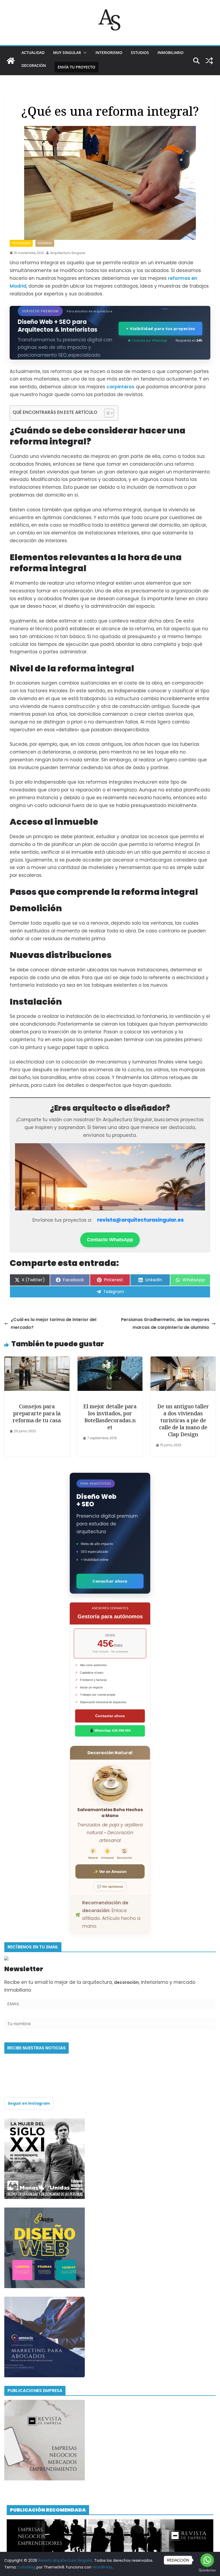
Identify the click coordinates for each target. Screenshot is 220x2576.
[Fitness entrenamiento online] (45, 2122)
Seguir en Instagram (29, 2103)
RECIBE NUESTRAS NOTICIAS (36, 2048)
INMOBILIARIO (170, 53)
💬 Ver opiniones (110, 1886)
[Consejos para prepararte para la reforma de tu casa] (37, 1360)
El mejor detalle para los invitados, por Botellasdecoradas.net (110, 1417)
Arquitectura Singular (68, 253)
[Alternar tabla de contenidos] (106, 413)
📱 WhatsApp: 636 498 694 (110, 1731)
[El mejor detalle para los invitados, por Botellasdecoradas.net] (110, 1360)
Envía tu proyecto (76, 67)
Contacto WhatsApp (110, 1240)
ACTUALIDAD (33, 53)
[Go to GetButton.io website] (207, 2570)
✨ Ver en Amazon (110, 1871)
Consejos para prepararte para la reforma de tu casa (37, 1413)
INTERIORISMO (109, 53)
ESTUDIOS (140, 53)
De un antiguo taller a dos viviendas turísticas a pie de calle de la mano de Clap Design (183, 1420)
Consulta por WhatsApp (150, 340)
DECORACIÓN (34, 65)
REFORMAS (45, 243)
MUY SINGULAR (67, 53)
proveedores (21, 243)
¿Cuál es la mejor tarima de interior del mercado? (54, 1323)
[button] (84, 53)
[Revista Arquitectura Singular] (11, 61)
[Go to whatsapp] (207, 2560)
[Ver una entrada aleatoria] (209, 61)
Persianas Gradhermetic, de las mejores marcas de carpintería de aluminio (165, 1323)
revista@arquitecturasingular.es (140, 1220)
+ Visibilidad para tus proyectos (160, 328)
